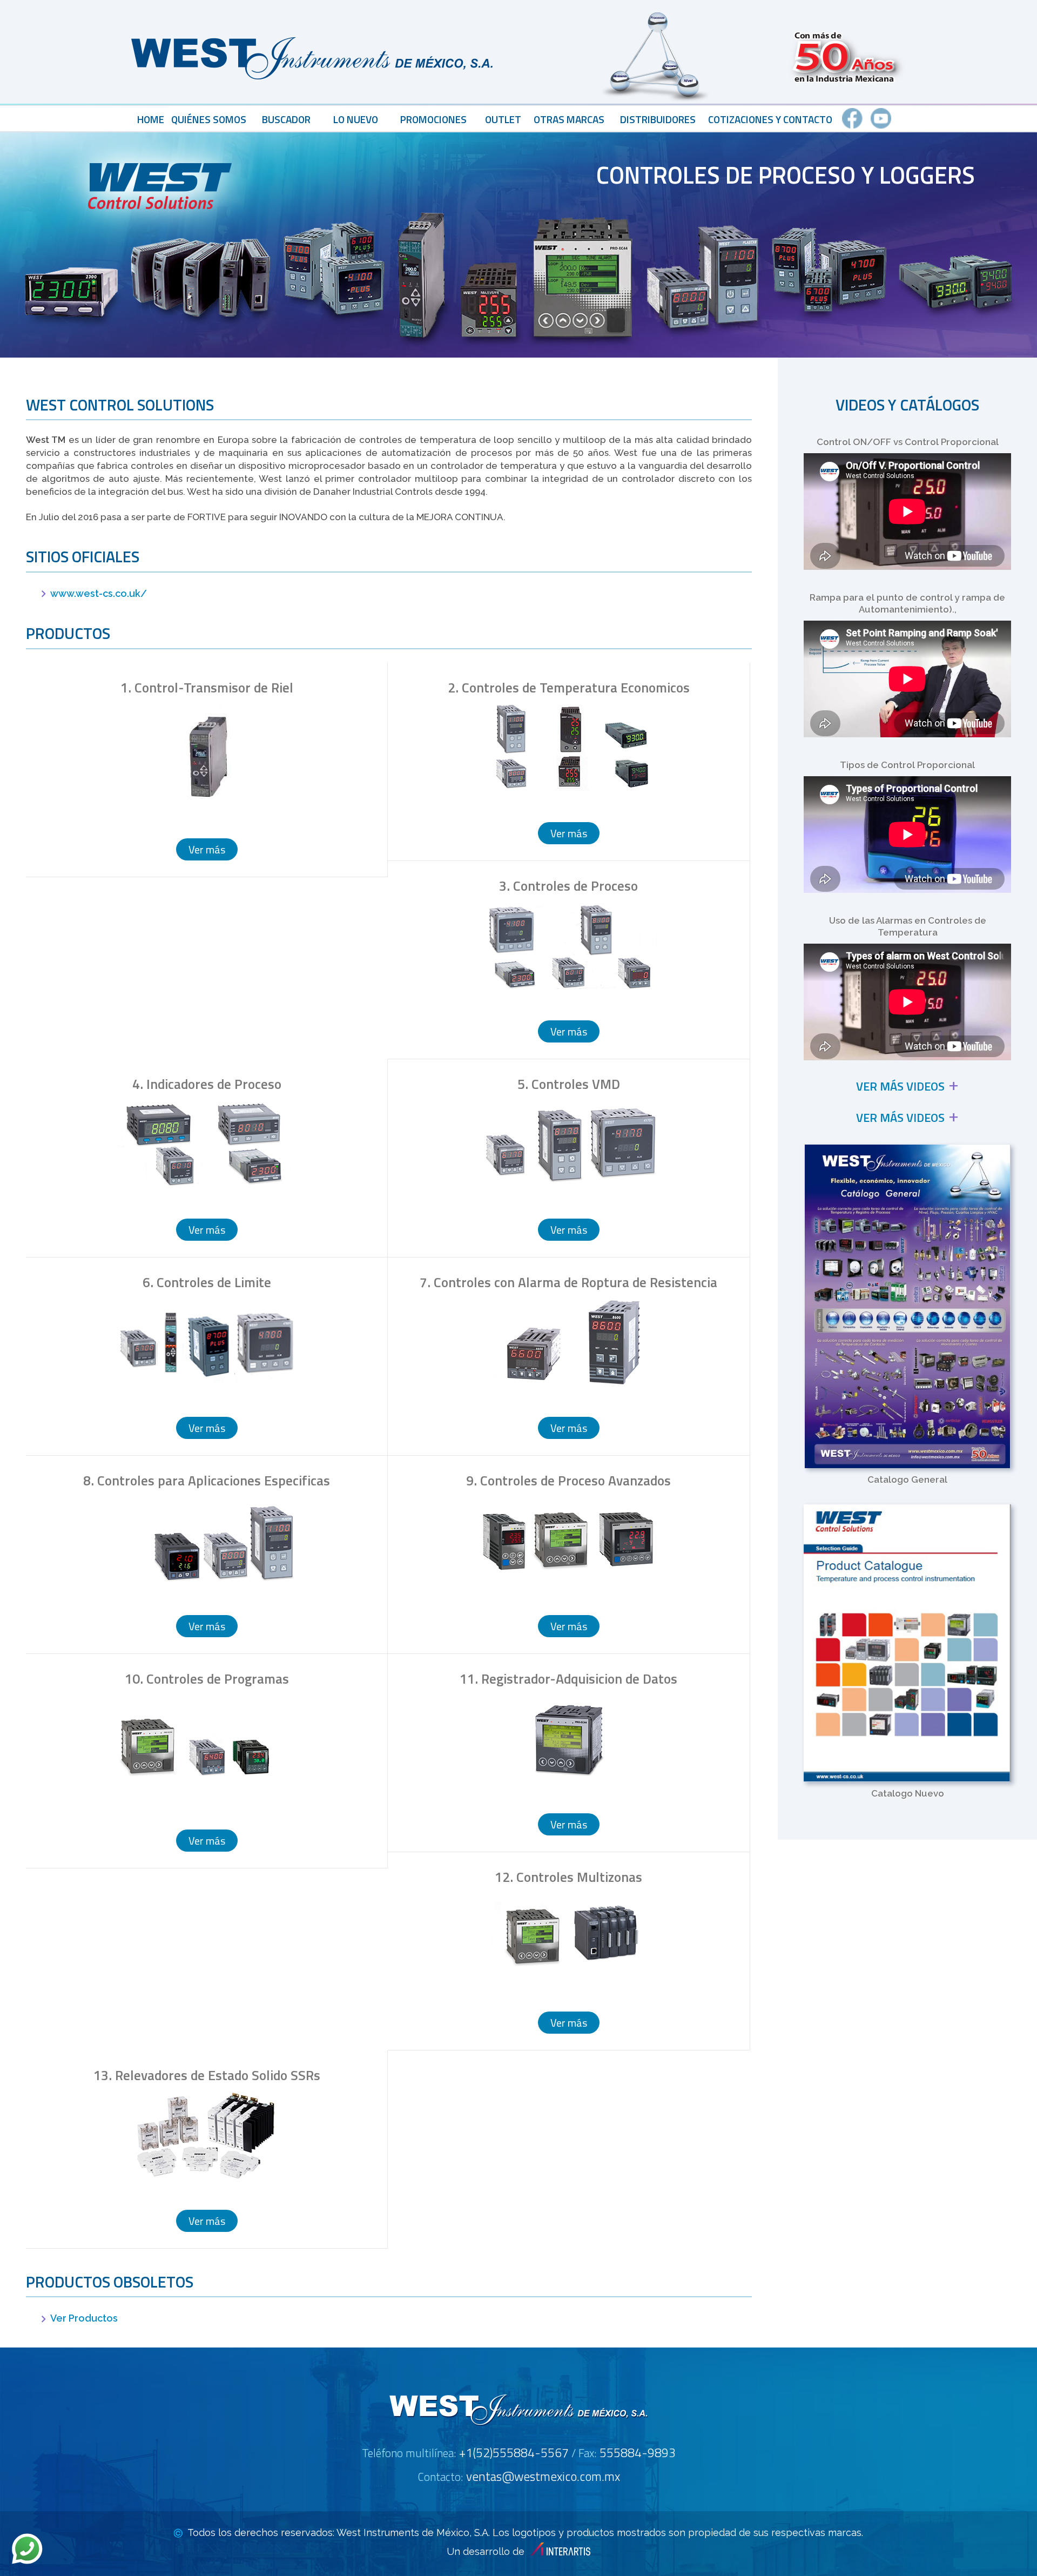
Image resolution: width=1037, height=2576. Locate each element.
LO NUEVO (356, 119)
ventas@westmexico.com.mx (543, 2476)
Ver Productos (84, 2318)
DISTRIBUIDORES (658, 119)
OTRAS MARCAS (569, 119)
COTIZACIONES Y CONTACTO (770, 119)
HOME (151, 119)
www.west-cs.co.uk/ (99, 593)
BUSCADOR (286, 119)
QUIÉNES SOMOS (209, 119)
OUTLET (503, 119)
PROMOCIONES (433, 119)
